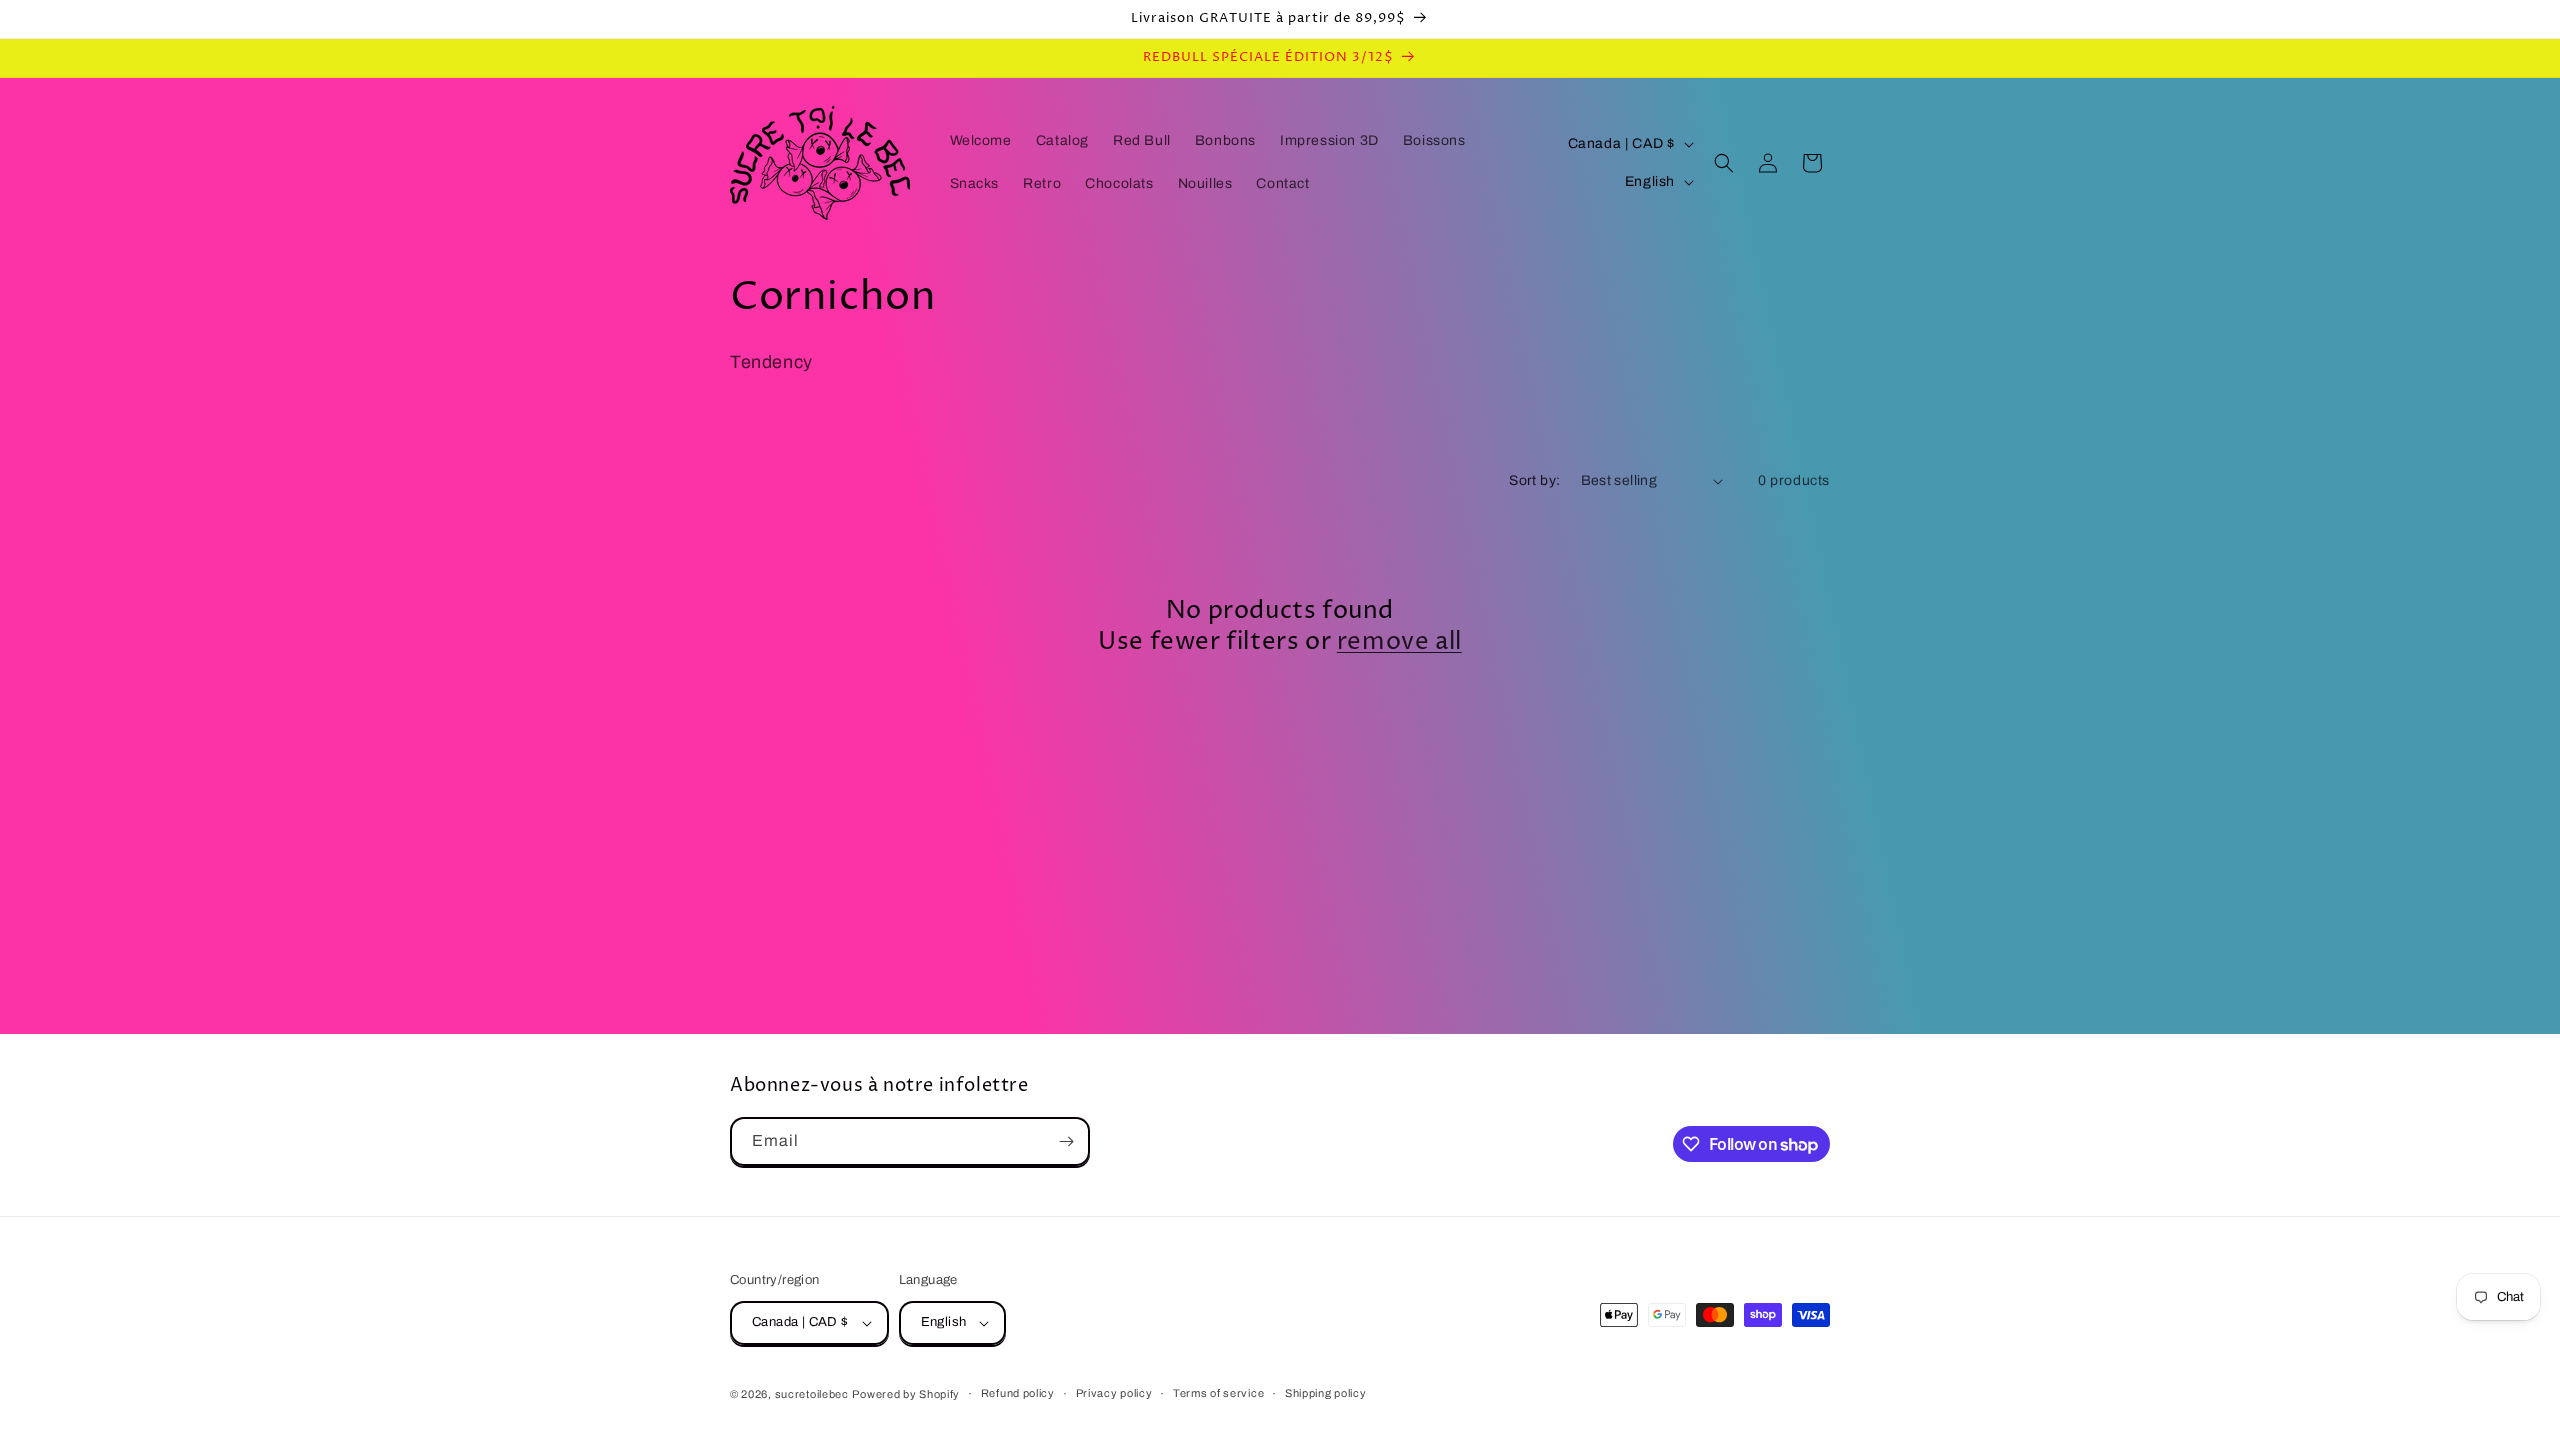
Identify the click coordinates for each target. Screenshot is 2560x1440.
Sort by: (1534, 480)
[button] (1724, 163)
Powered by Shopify (906, 1394)
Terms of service (1218, 1393)
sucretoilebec (812, 1394)
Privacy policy (1114, 1393)
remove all (1399, 642)
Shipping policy (1326, 1393)
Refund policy (1018, 1393)
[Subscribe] (1066, 1141)
